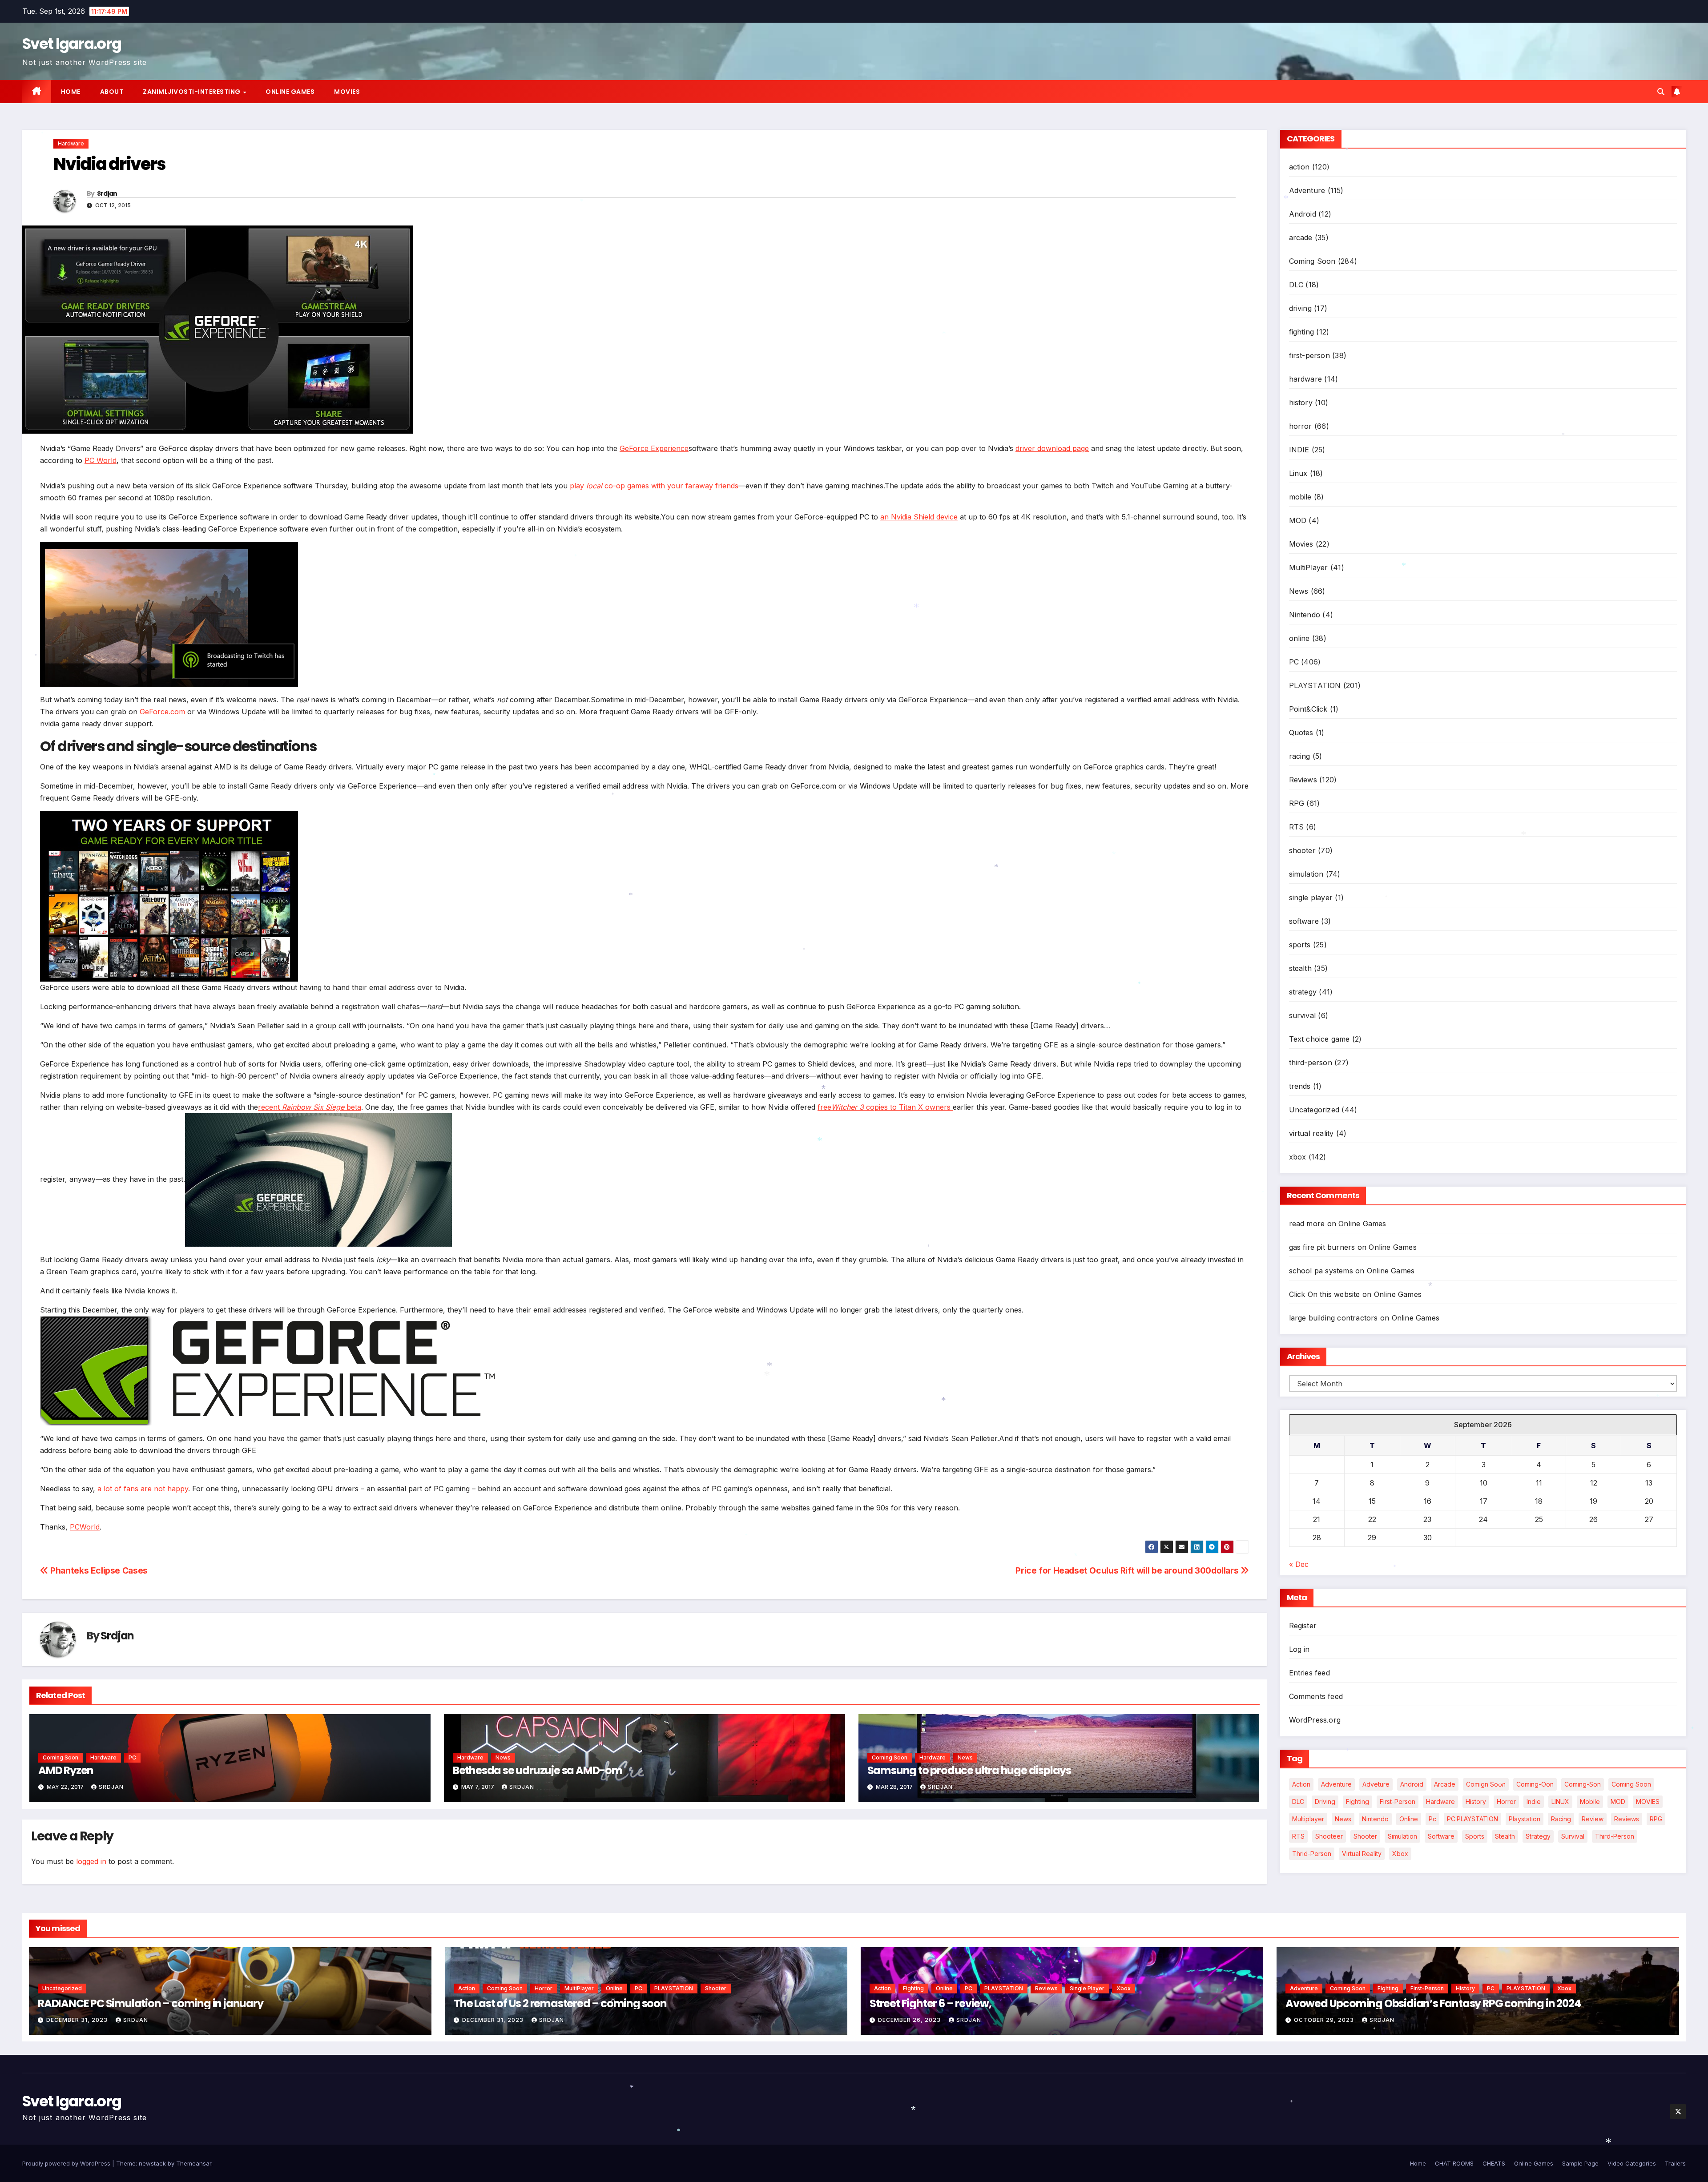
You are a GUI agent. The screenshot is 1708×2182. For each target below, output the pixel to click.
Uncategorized (1314, 1110)
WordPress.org (1315, 1720)
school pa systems (1321, 1271)
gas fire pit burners (1322, 1247)
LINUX (1560, 1802)
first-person (1309, 355)
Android (1303, 214)
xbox (1298, 1157)
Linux (1298, 473)
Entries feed (1309, 1673)
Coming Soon (60, 1757)
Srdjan (107, 193)
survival (1303, 1015)
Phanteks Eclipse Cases (98, 1570)
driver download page (1052, 448)
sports (1300, 945)
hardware (71, 143)
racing (1300, 756)
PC (132, 1757)
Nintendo (1305, 615)
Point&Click (1308, 709)
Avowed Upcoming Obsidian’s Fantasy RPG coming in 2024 (1433, 2003)
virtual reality (1311, 1133)
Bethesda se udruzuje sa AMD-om (538, 1770)
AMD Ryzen (66, 1770)
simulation (1306, 874)
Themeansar (194, 2163)
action (1299, 167)
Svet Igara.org (72, 44)
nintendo (1375, 1819)
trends (1300, 1086)
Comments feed (1316, 1696)
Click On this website (1325, 1294)
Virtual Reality (1362, 1854)
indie (1534, 1802)
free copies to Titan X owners (885, 1107)
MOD (1298, 520)
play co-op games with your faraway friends (654, 486)
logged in (91, 1861)
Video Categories (1632, 2163)
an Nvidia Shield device (919, 517)
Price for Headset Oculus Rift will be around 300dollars (1128, 1570)
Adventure (1307, 190)
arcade (1301, 238)
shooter (1302, 850)
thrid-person (1312, 1854)
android (1412, 1784)
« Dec (1299, 1564)
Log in (1299, 1649)
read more (1307, 1224)
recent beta (310, 1107)
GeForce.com (162, 712)
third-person (1311, 1063)
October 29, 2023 (1325, 2020)
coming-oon (1535, 1784)
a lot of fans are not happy (143, 1489)
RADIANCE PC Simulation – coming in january (151, 2003)
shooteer (1329, 1836)
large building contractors (1333, 1318)
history (1301, 403)
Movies (347, 92)
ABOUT (112, 92)
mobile (1300, 497)
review (1593, 1819)
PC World (101, 460)
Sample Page (1580, 2163)
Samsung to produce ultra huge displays (969, 1770)
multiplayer (1308, 1819)
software (1304, 921)
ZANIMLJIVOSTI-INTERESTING (192, 92)
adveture (1376, 1784)
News (503, 1757)
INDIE (1299, 450)
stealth (1300, 968)
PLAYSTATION (1315, 685)
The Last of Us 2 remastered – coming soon (560, 2003)
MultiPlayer (1309, 568)
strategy (1303, 992)
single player (1311, 898)
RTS (1297, 827)
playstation (1525, 1819)
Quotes (1301, 733)
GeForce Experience (654, 448)
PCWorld (85, 1527)
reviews (1627, 1819)
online (1299, 638)
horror (1301, 426)
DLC (1296, 285)
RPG (1297, 803)
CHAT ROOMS (1454, 2163)
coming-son (1583, 1784)
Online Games (290, 92)
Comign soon (1486, 1784)
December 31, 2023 (78, 2020)
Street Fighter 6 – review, (931, 2003)
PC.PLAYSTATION (1472, 1819)
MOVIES (1648, 1802)
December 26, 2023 (910, 2020)
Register (1303, 1626)
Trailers (1675, 2163)
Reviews (1303, 780)
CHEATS (1494, 2163)
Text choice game (1319, 1039)
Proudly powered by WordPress (67, 2163)
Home (71, 92)
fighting (1302, 332)
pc (1432, 1819)
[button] (1661, 92)
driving (1300, 308)
